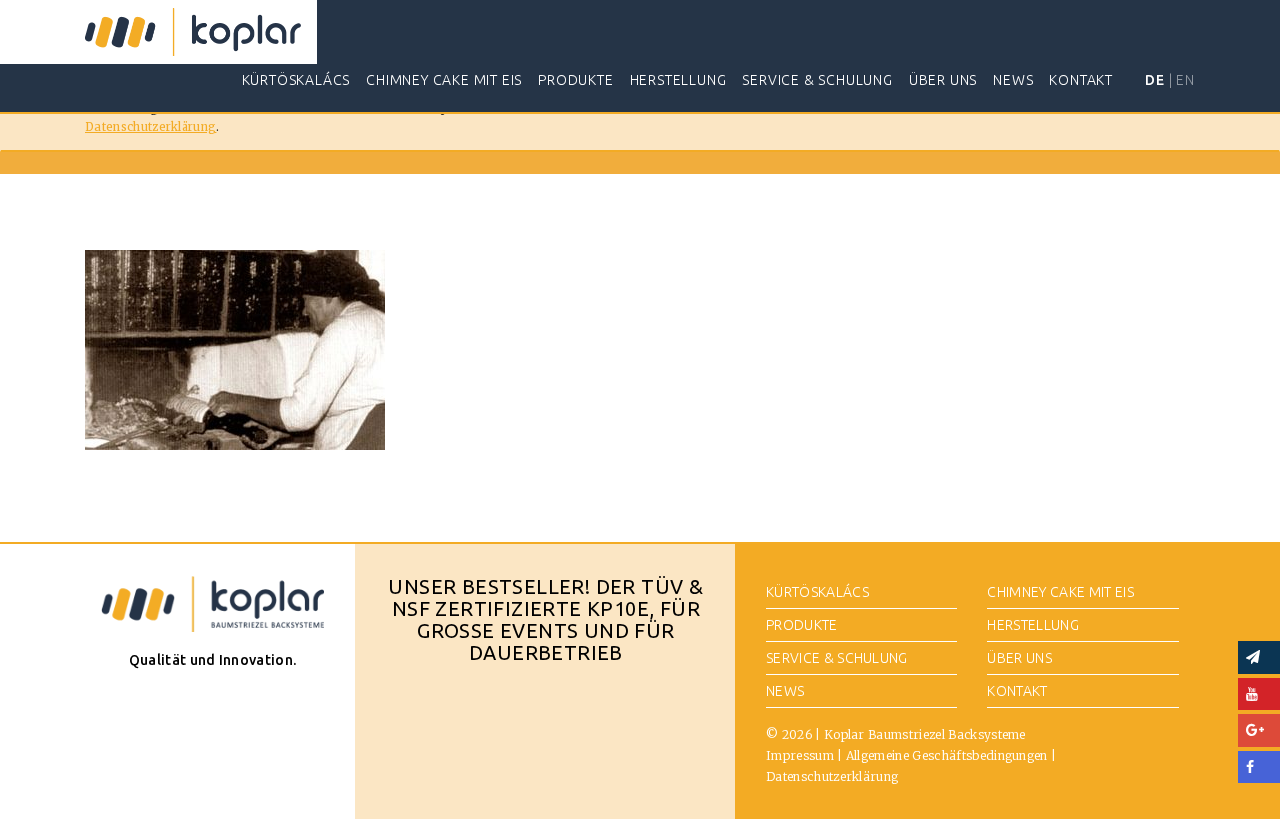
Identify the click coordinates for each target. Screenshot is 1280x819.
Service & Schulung (817, 80)
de (1155, 80)
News (1013, 80)
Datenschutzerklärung (150, 127)
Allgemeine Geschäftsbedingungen (947, 755)
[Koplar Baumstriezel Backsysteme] (193, 32)
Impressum (800, 755)
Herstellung (678, 80)
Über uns (943, 80)
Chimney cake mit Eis (444, 80)
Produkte (575, 80)
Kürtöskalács (296, 80)
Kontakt (1081, 80)
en (1185, 80)
